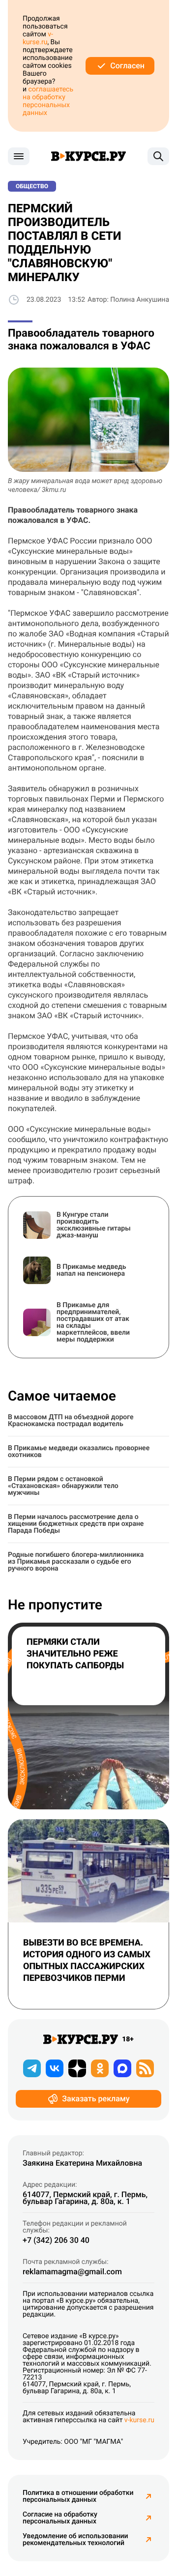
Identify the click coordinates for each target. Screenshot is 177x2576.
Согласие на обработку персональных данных (60, 2518)
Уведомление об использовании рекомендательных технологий (75, 2540)
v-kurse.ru (38, 38)
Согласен (127, 66)
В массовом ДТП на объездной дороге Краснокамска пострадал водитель (71, 1421)
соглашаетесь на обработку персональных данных (48, 101)
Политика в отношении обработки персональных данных (78, 2496)
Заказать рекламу (96, 2099)
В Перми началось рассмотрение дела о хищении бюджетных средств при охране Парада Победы (76, 1524)
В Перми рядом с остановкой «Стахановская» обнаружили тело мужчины (63, 1486)
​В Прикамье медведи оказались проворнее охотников (79, 1452)
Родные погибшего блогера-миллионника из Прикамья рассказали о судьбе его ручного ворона (76, 1562)
